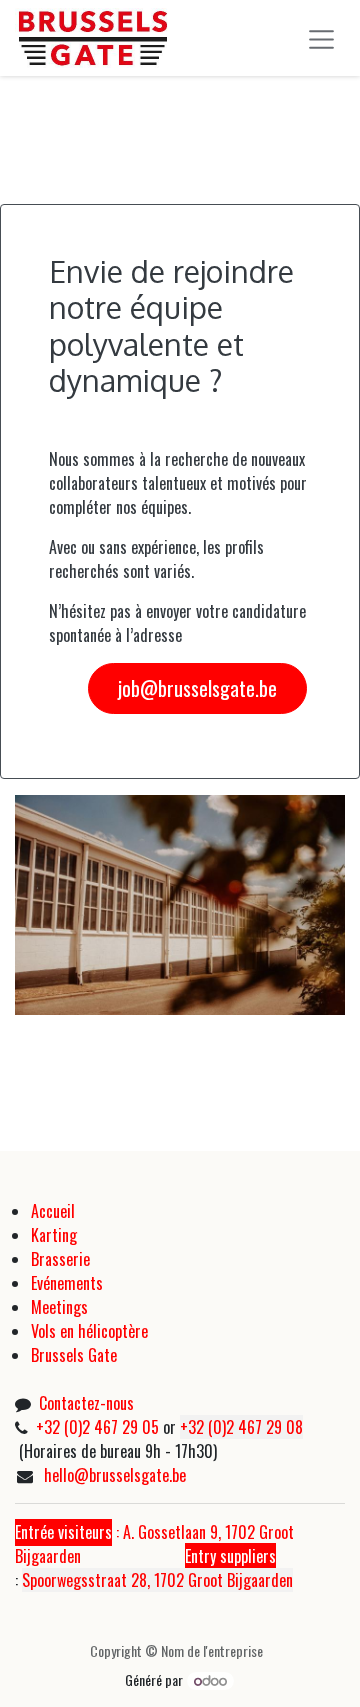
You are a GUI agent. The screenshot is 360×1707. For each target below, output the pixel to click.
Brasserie (60, 1259)
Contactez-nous (86, 1403)
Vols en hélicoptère (89, 1331)
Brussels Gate (74, 1355)
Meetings (59, 1307)
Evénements (69, 1283)
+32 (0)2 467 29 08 (241, 1427)
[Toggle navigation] (322, 38)
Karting (54, 1235)
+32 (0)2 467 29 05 (97, 1427)
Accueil (53, 1211)
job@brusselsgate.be (197, 688)
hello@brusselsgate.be (115, 1475)
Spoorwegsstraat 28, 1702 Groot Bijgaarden (157, 1580)
